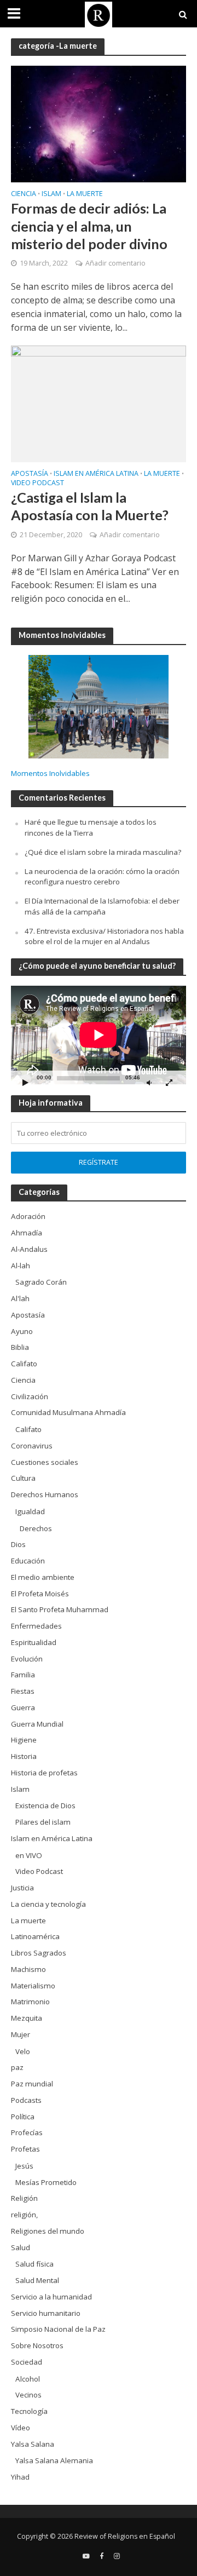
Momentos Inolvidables (50, 773)
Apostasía (30, 474)
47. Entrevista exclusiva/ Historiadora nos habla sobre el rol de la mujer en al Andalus (104, 936)
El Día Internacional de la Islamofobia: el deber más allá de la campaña (102, 906)
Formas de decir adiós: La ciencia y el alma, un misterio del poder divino (89, 226)
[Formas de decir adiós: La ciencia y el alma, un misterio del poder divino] (99, 123)
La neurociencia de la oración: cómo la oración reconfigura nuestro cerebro (102, 877)
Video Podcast (37, 484)
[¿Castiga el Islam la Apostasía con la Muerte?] (99, 403)
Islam (51, 194)
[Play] (25, 1082)
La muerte (85, 194)
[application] (99, 1035)
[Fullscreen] (169, 1082)
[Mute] (149, 1082)
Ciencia (24, 194)
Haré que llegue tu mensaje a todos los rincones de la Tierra (91, 827)
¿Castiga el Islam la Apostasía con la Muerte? (90, 506)
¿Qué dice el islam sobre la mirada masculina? (103, 852)
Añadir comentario (115, 263)
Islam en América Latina (96, 474)
